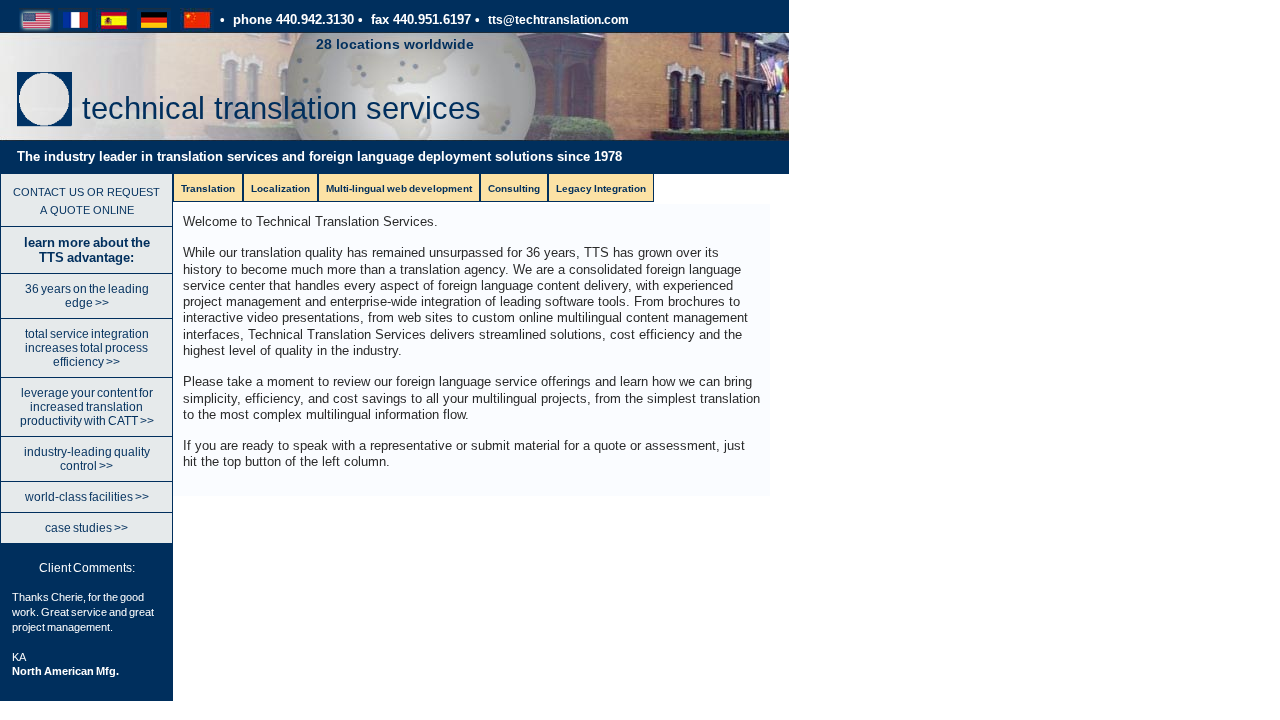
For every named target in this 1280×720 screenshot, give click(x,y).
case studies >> (86, 528)
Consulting (514, 188)
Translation (208, 188)
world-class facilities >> (87, 497)
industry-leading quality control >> (87, 459)
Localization (280, 188)
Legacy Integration (601, 188)
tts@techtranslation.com (558, 20)
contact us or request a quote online (86, 199)
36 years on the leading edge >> (87, 296)
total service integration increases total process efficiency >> (87, 348)
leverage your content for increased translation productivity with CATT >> (87, 407)
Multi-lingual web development (399, 188)
